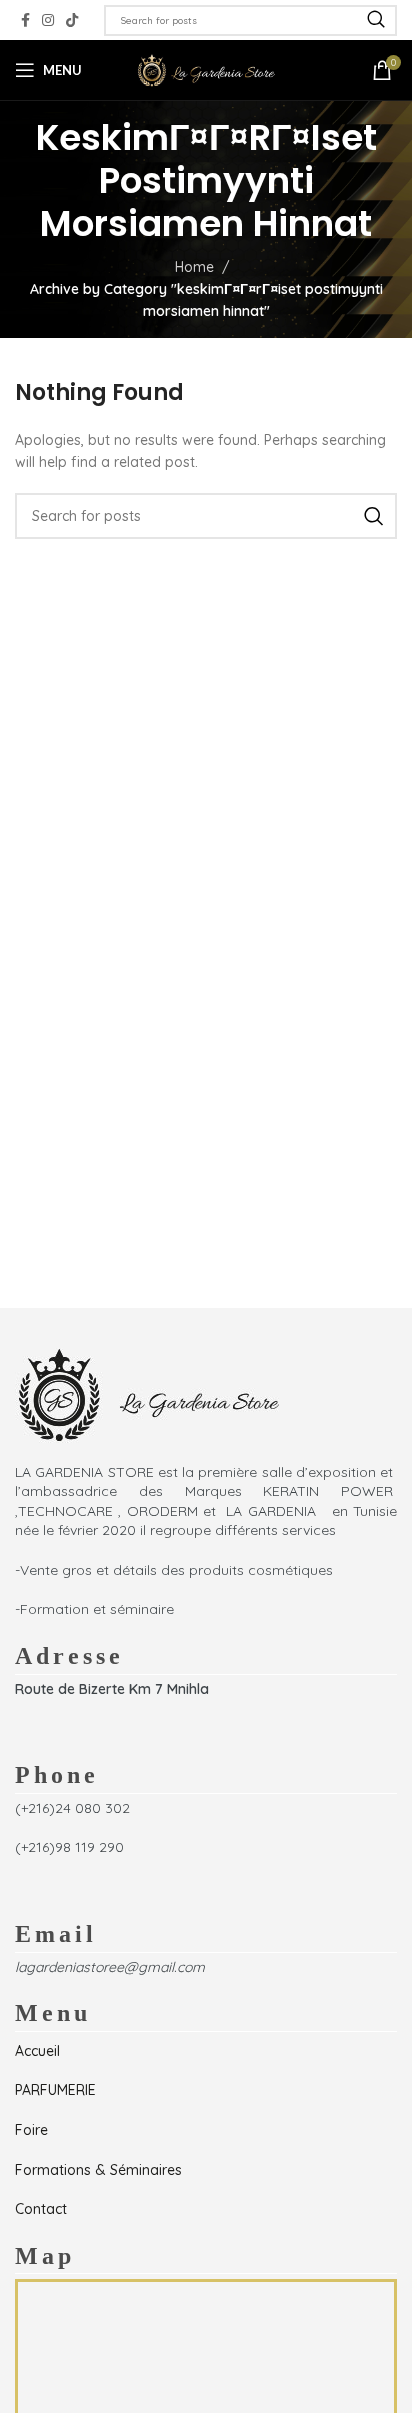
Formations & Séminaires (98, 2170)
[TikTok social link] (72, 20)
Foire (31, 2130)
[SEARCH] (376, 20)
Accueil (37, 2051)
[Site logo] (206, 69)
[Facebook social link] (25, 20)
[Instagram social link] (48, 20)
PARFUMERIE (55, 2090)
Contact (41, 2209)
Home (194, 267)
